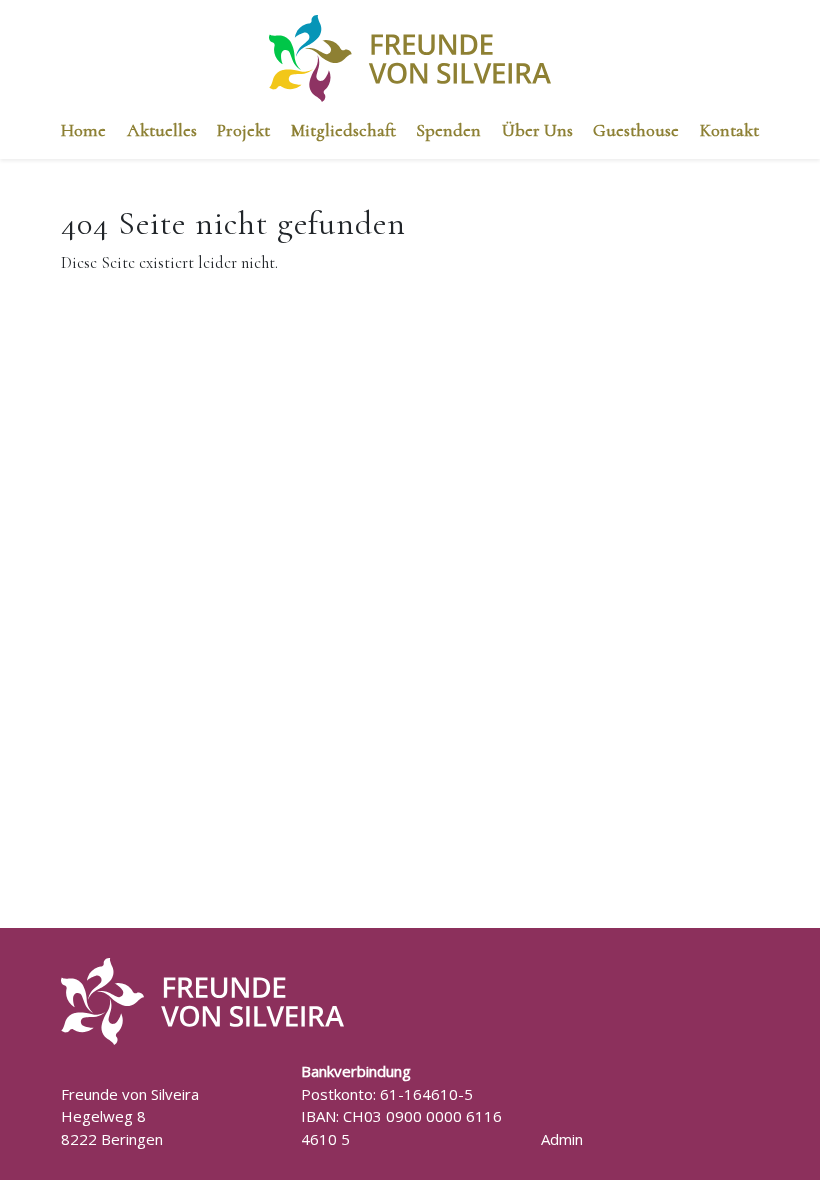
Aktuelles (162, 130)
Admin (562, 1139)
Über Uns (537, 130)
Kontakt (729, 130)
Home (83, 130)
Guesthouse (636, 130)
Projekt (243, 130)
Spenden (448, 130)
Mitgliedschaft (343, 130)
